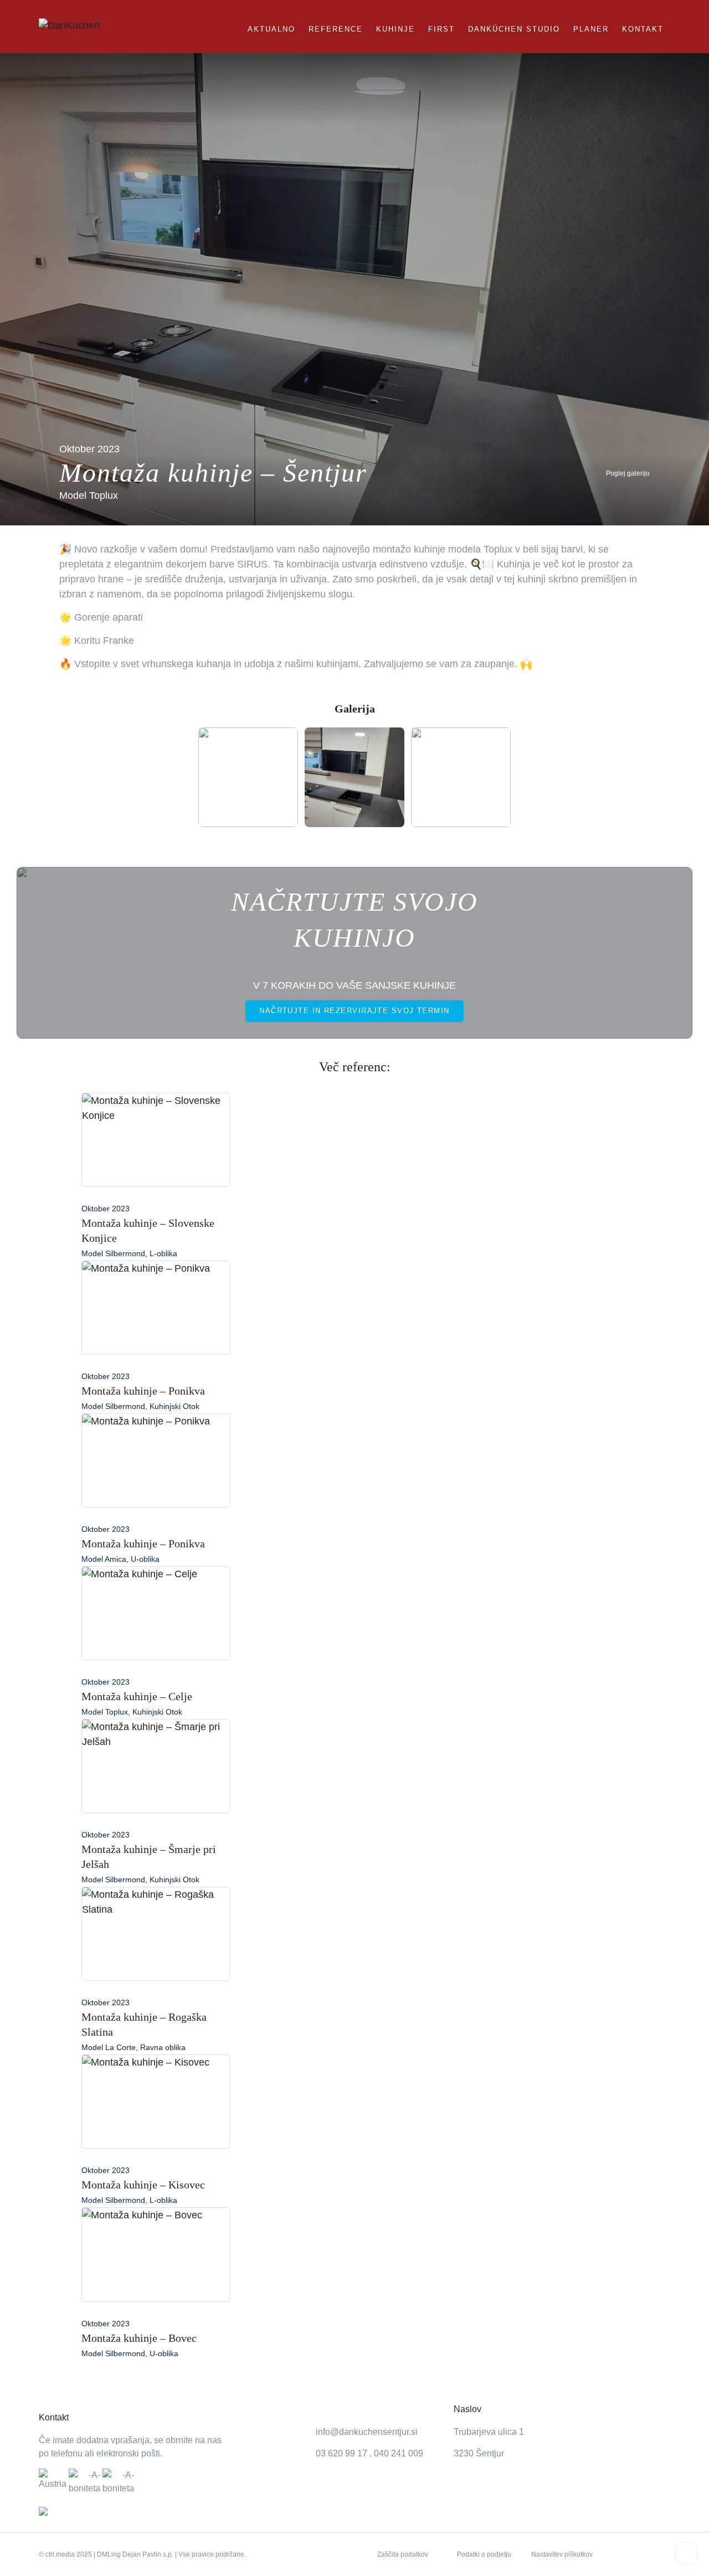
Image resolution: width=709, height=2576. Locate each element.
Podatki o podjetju (484, 2554)
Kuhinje (395, 29)
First (441, 29)
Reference (336, 29)
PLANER (591, 29)
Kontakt (643, 29)
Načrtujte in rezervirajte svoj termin (354, 1010)
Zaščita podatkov (403, 2554)
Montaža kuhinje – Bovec (139, 2338)
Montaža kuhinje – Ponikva (143, 1391)
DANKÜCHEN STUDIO (514, 29)
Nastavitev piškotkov (562, 2554)
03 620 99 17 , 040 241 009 (369, 2453)
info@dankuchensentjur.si (367, 2432)
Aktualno (271, 29)
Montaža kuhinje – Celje (137, 1696)
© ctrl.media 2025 (65, 2554)
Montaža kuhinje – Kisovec (143, 2185)
